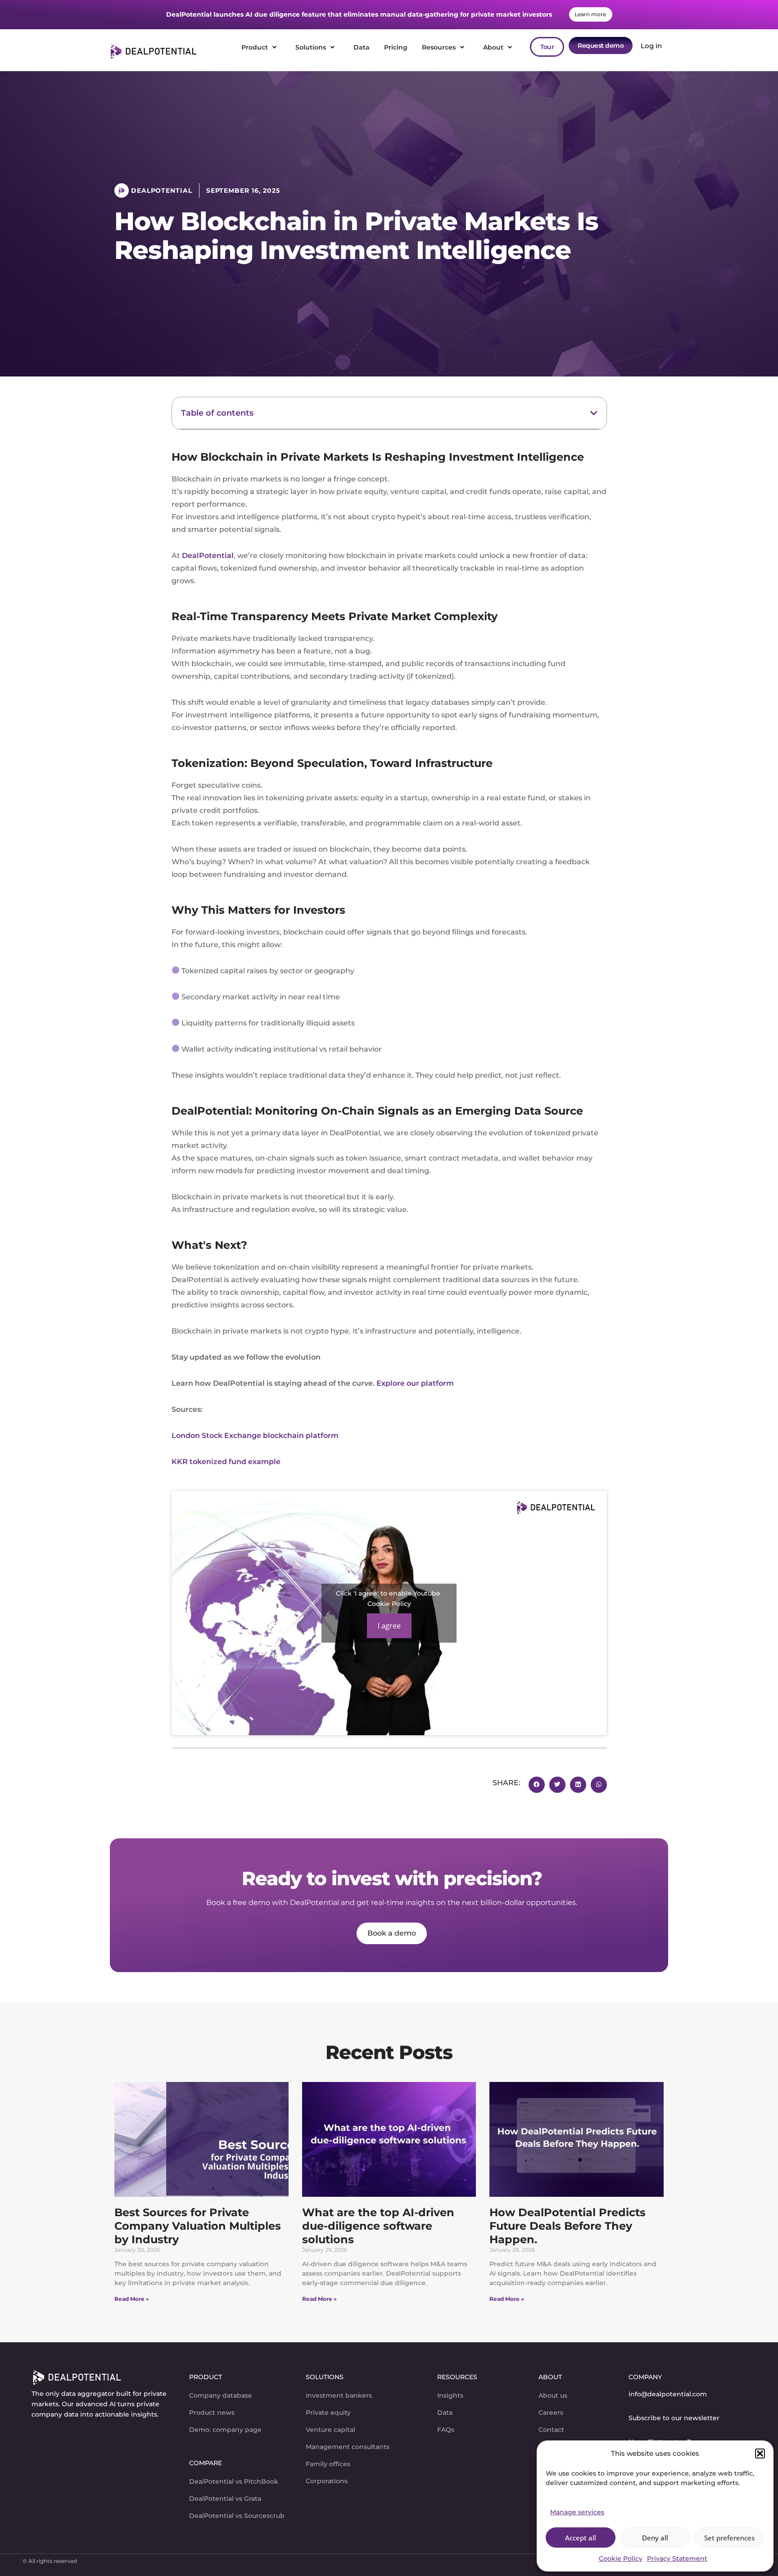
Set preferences (729, 2538)
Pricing (396, 47)
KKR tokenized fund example (226, 1462)
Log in (649, 46)
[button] (760, 2454)
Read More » (132, 2299)
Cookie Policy (621, 2558)
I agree (389, 1625)
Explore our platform (415, 1383)
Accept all (581, 2538)
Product (255, 47)
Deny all (655, 2538)
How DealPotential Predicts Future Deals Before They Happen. (568, 2226)
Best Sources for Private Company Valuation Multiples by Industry (198, 2226)
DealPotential (208, 556)
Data (362, 47)
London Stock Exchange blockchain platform (255, 1435)
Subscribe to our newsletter (674, 2418)
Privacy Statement (677, 2558)
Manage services (577, 2512)
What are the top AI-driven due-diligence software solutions (378, 2226)
